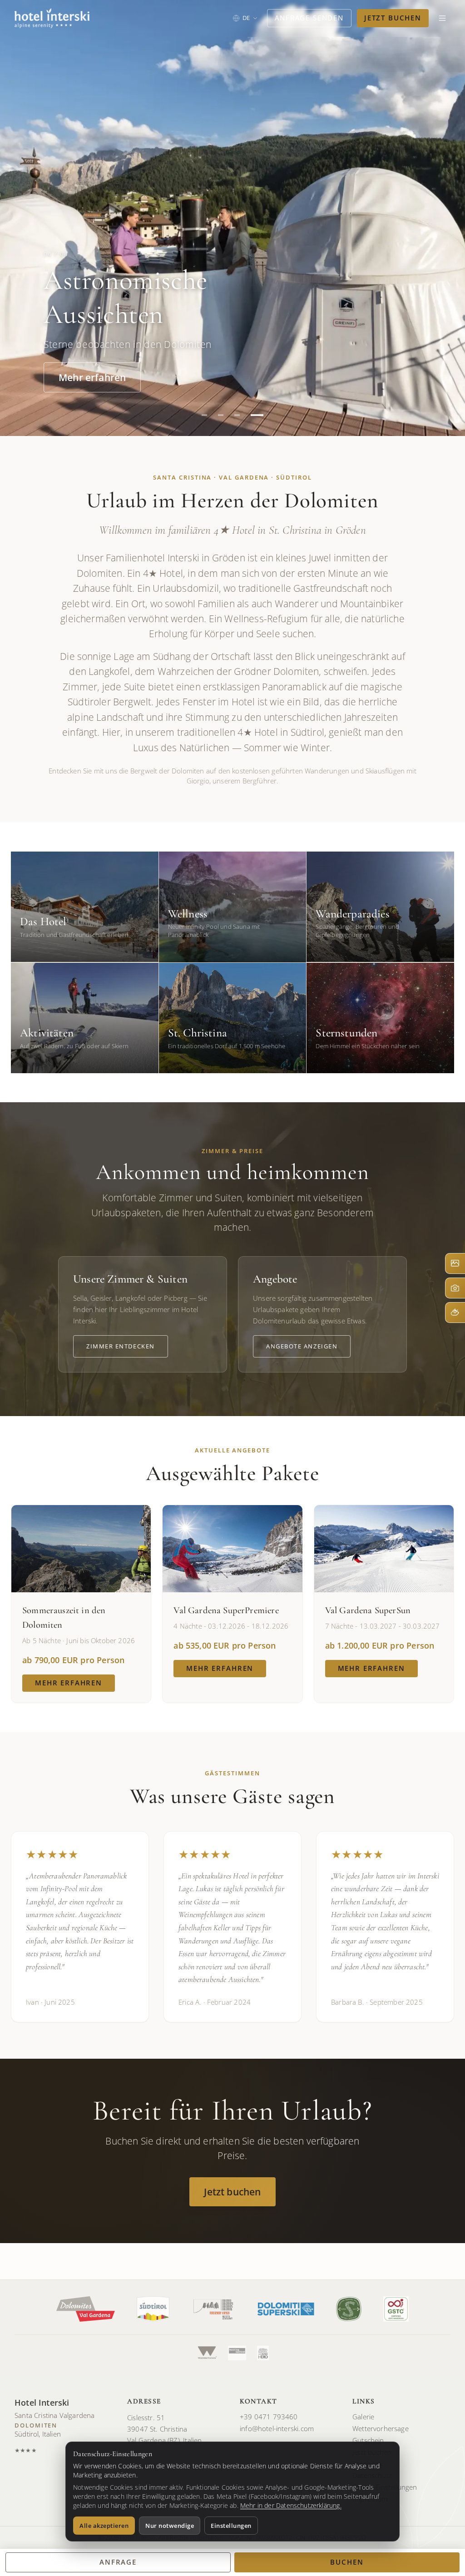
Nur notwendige (170, 2526)
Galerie (363, 2417)
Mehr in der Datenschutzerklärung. (291, 2505)
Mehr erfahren (92, 377)
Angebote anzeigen (302, 1346)
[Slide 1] (204, 415)
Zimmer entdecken (121, 1346)
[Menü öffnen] (442, 18)
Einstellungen (231, 2526)
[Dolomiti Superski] (286, 2309)
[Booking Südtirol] (237, 2353)
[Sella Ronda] (263, 2353)
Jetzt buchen (393, 18)
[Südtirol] (153, 2309)
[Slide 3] (237, 415)
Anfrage (118, 2562)
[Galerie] (455, 1263)
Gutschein (368, 2440)
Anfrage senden (309, 18)
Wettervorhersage (381, 2428)
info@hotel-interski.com (277, 2428)
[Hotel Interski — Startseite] (52, 18)
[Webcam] (455, 1288)
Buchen (347, 2562)
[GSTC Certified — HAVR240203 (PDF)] (396, 2309)
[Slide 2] (221, 415)
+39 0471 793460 (269, 2417)
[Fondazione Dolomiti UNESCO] (213, 2309)
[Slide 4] (257, 415)
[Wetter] (455, 1313)
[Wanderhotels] (207, 2353)
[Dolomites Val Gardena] (86, 2309)
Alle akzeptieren (104, 2526)
